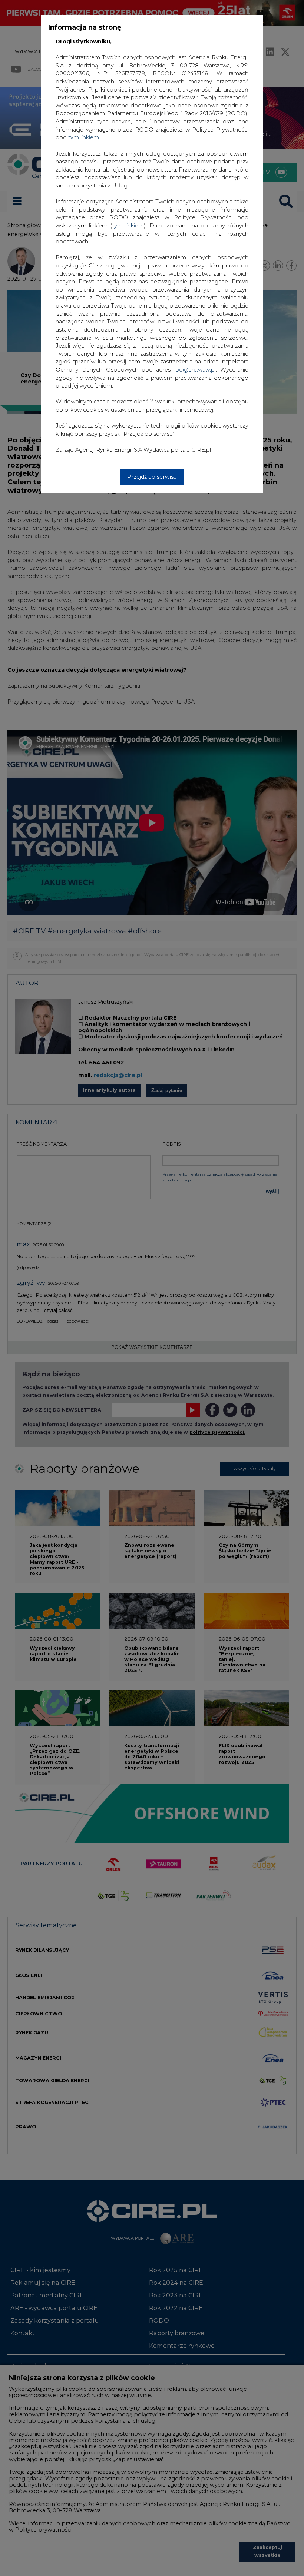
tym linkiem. (84, 137)
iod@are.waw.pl (195, 370)
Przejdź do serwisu (152, 477)
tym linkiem (128, 226)
